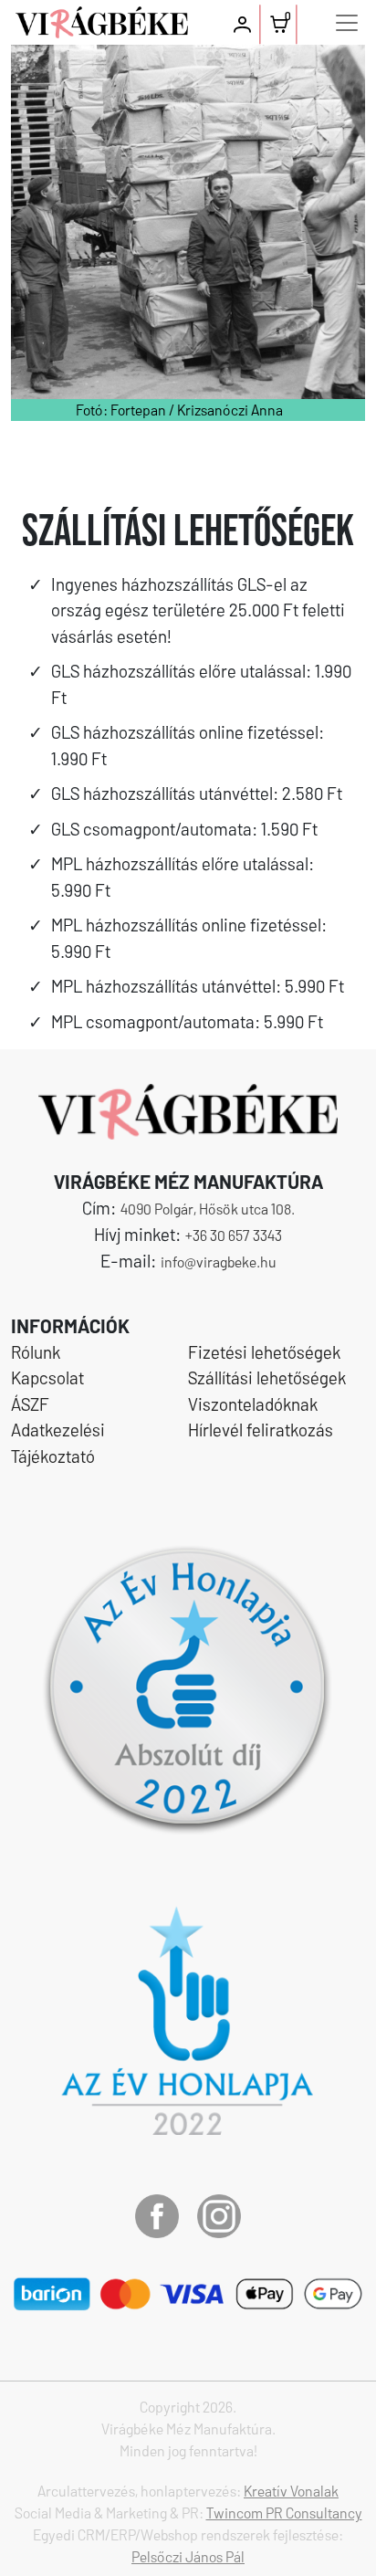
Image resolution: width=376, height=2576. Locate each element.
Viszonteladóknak (253, 1404)
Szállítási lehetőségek (267, 1377)
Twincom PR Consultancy (284, 2513)
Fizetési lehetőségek (264, 1352)
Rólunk (36, 1352)
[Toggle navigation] (347, 23)
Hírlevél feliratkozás (261, 1430)
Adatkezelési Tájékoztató (58, 1443)
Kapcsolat (47, 1377)
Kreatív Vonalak (291, 2491)
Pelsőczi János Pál (188, 2556)
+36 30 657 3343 (234, 1235)
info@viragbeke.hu (219, 1262)
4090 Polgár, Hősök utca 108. (208, 1209)
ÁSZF (30, 1404)
